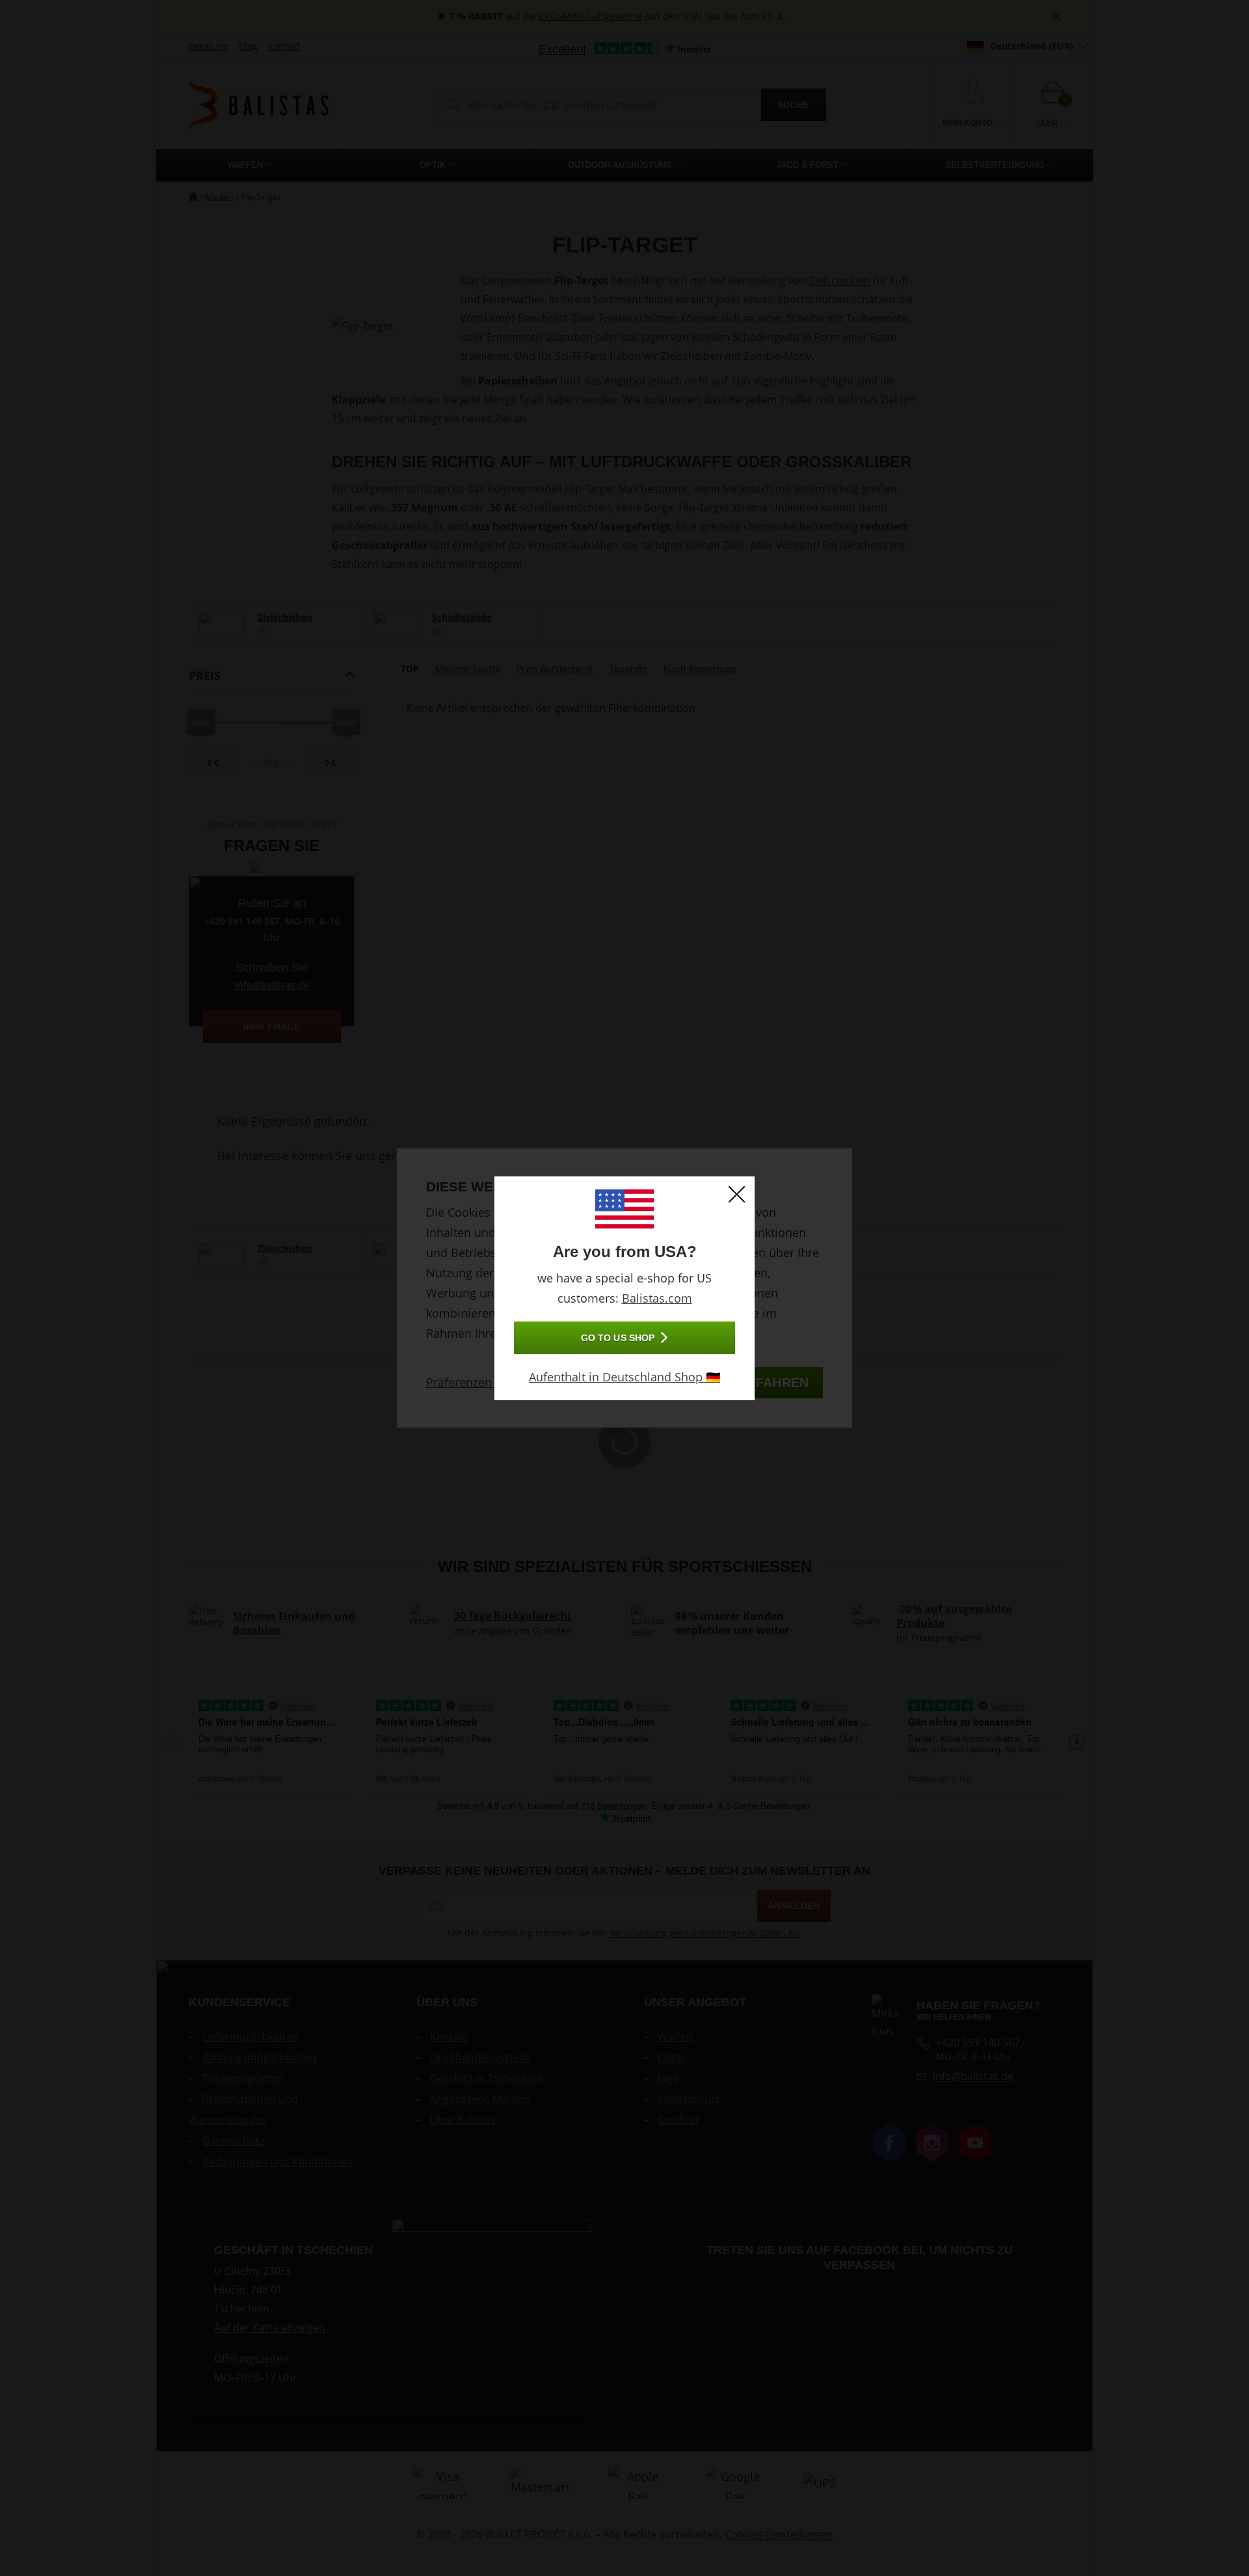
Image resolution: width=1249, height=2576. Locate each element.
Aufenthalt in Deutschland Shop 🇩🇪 (624, 1377)
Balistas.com (657, 1298)
